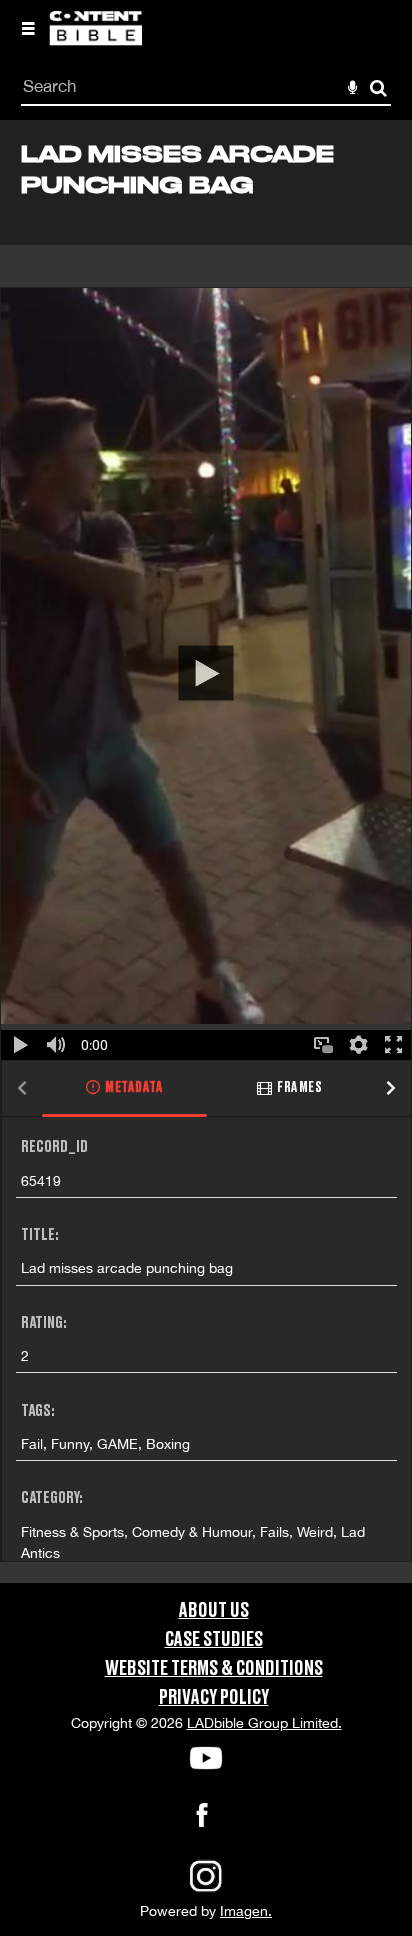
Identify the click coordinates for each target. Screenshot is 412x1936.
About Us (214, 1611)
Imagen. (246, 1911)
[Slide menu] (28, 28)
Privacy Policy (214, 1698)
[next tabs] (391, 1089)
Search (378, 88)
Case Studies (214, 1640)
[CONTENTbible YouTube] (206, 1758)
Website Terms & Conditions (214, 1669)
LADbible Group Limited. (264, 1723)
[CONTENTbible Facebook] (202, 1821)
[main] (206, 851)
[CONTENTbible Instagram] (206, 1890)
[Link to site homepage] (95, 40)
